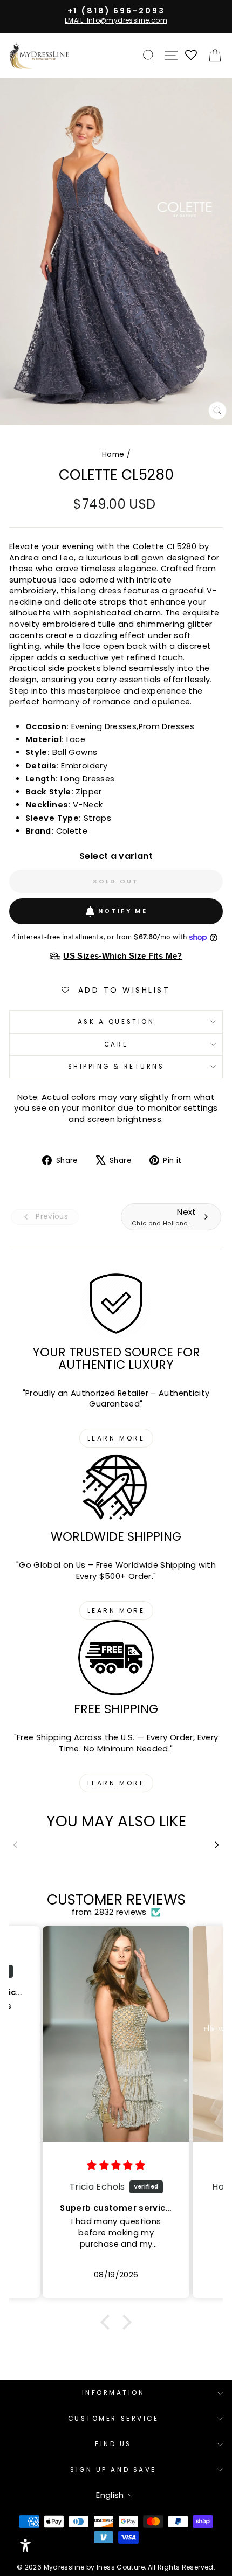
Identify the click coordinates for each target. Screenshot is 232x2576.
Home (113, 455)
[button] (108, 2322)
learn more (116, 1438)
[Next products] (217, 1845)
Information (114, 2393)
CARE (116, 1044)
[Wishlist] (192, 56)
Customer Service (114, 2419)
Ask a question (116, 1022)
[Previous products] (15, 1845)
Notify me (123, 911)
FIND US (113, 2444)
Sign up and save (113, 2470)
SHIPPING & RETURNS (116, 1067)
